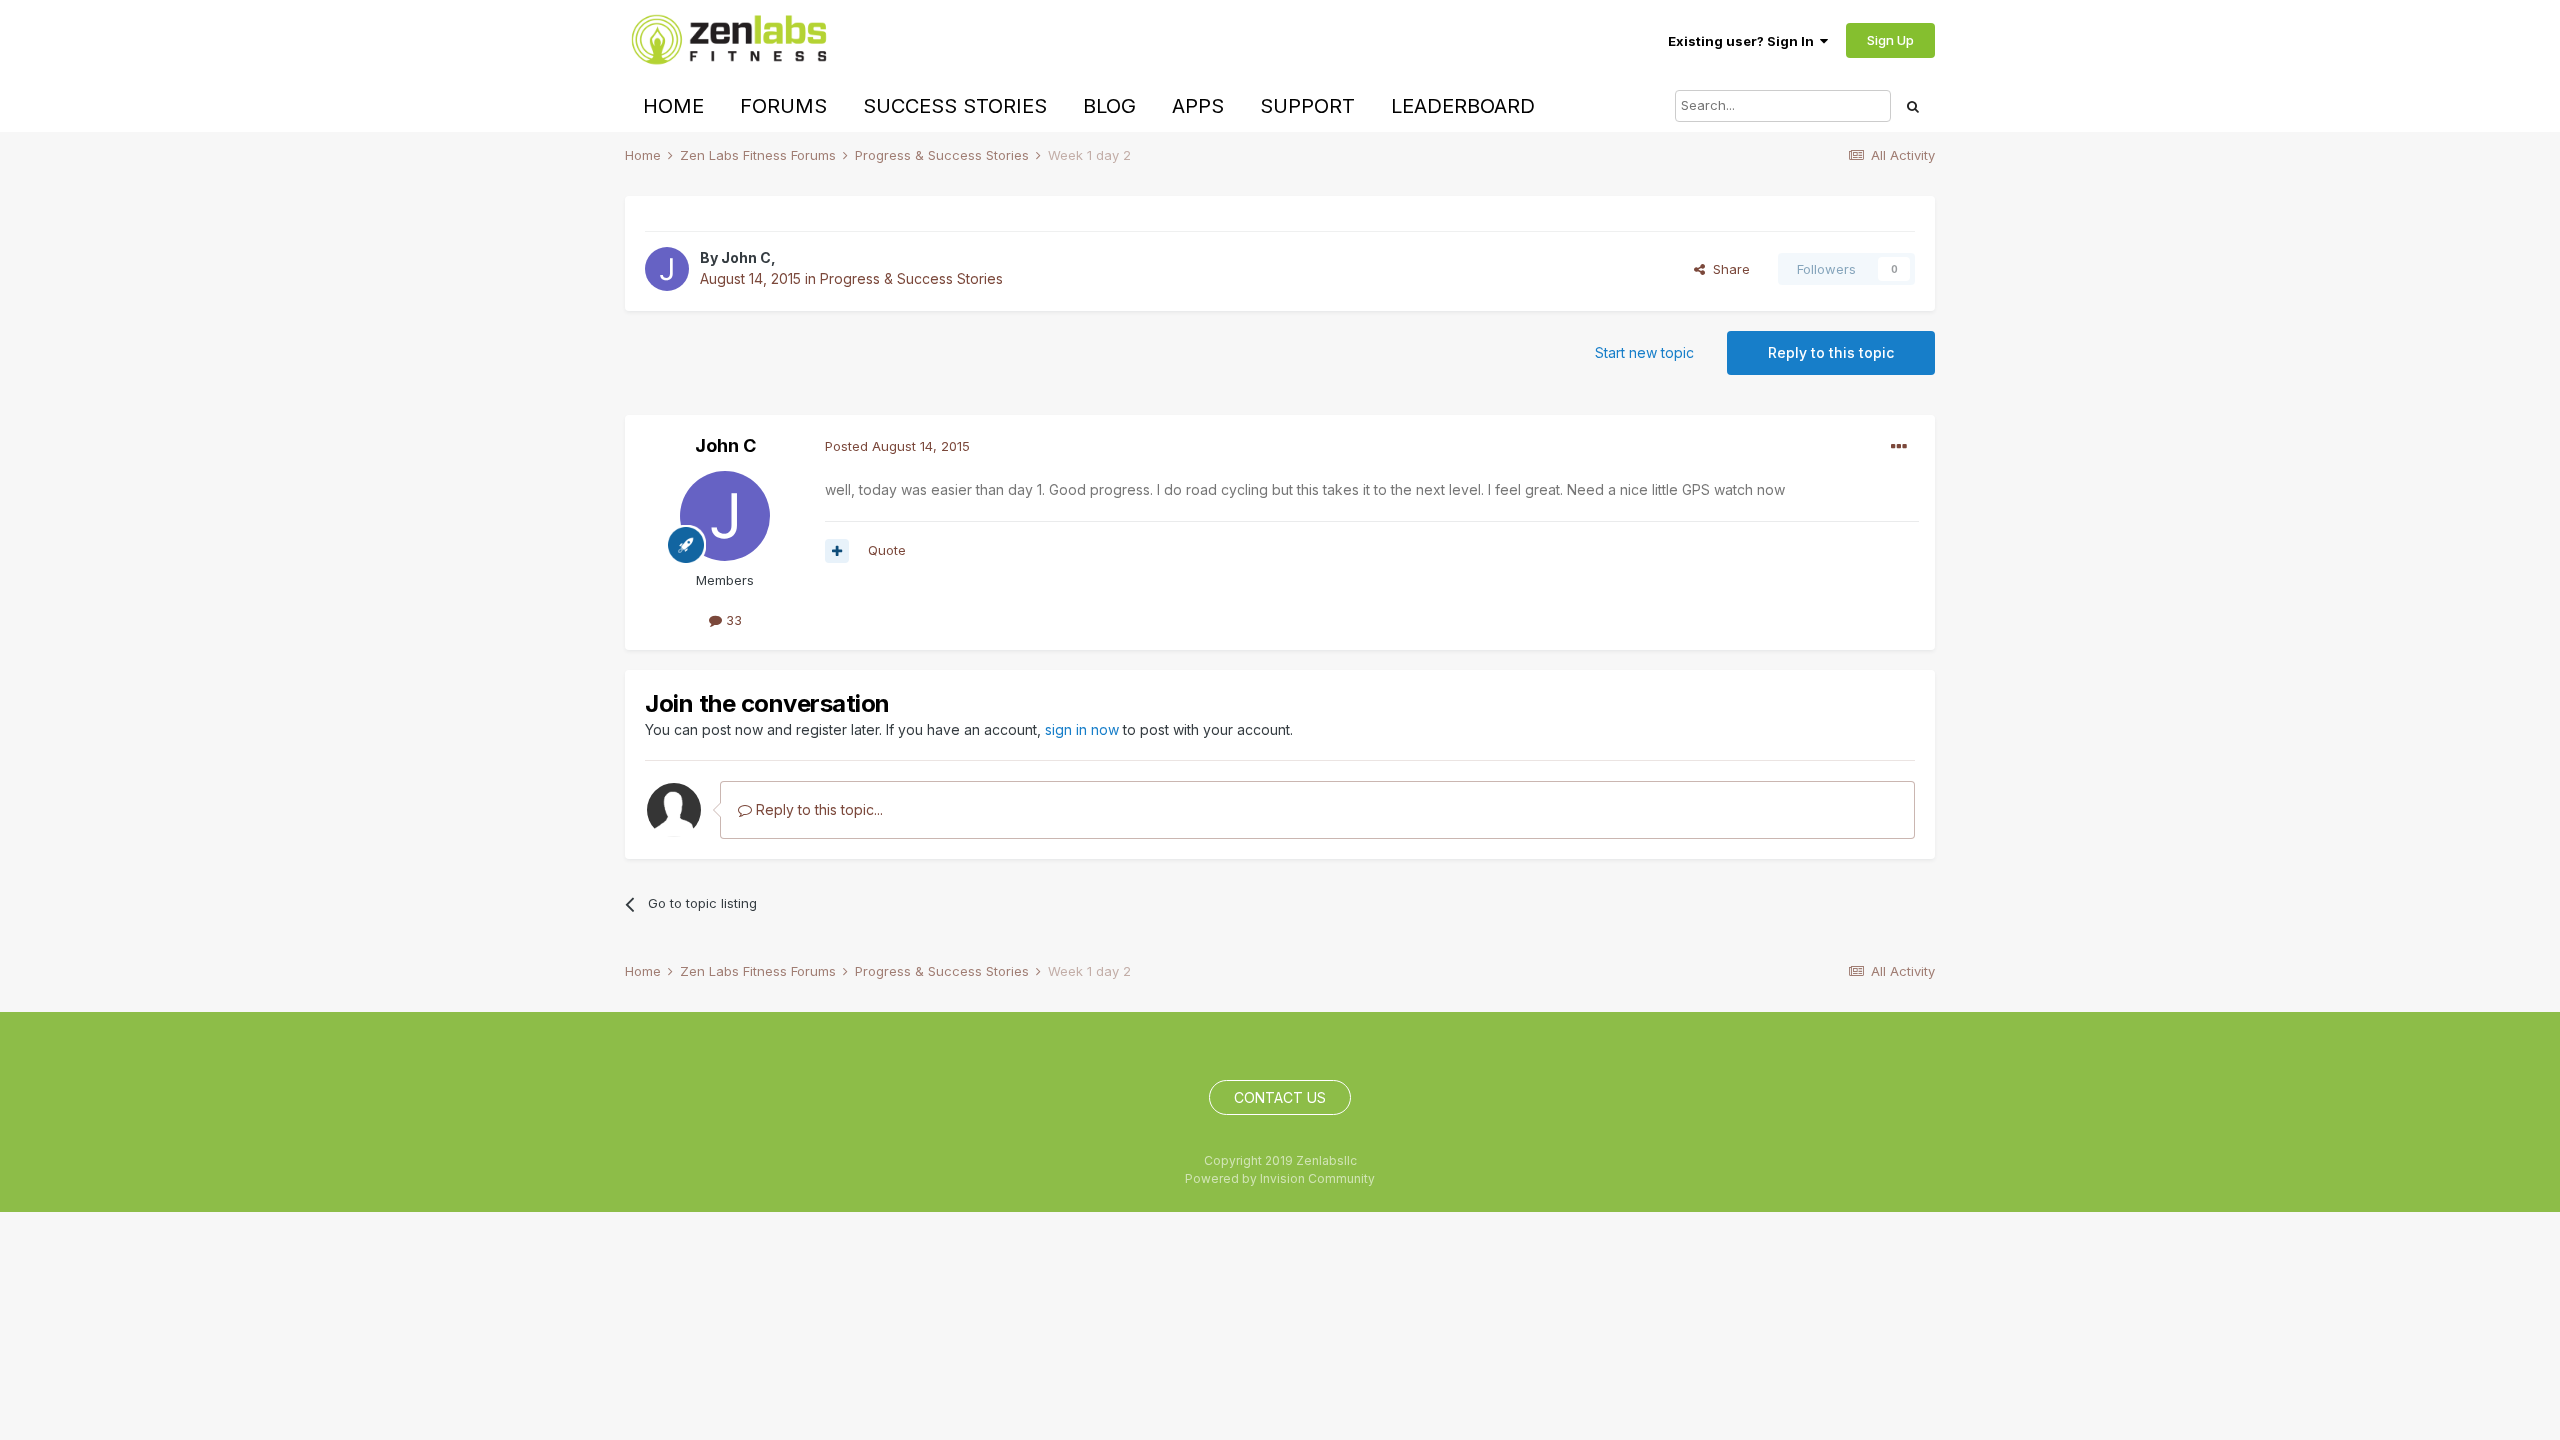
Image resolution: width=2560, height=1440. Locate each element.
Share (1727, 269)
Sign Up (1890, 40)
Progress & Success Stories (911, 278)
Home (673, 106)
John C (746, 257)
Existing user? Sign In (1744, 41)
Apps (1198, 106)
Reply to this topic (1831, 352)
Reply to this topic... (817, 809)
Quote (887, 550)
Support (1307, 106)
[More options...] (1899, 447)
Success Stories (955, 106)
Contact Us (1280, 1097)
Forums (783, 106)
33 (732, 620)
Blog (1109, 106)
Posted (897, 446)
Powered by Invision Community (1280, 1178)
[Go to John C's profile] (667, 269)
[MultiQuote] (837, 551)
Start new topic (1644, 352)
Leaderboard (1463, 106)
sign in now (1082, 729)
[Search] (1913, 106)
